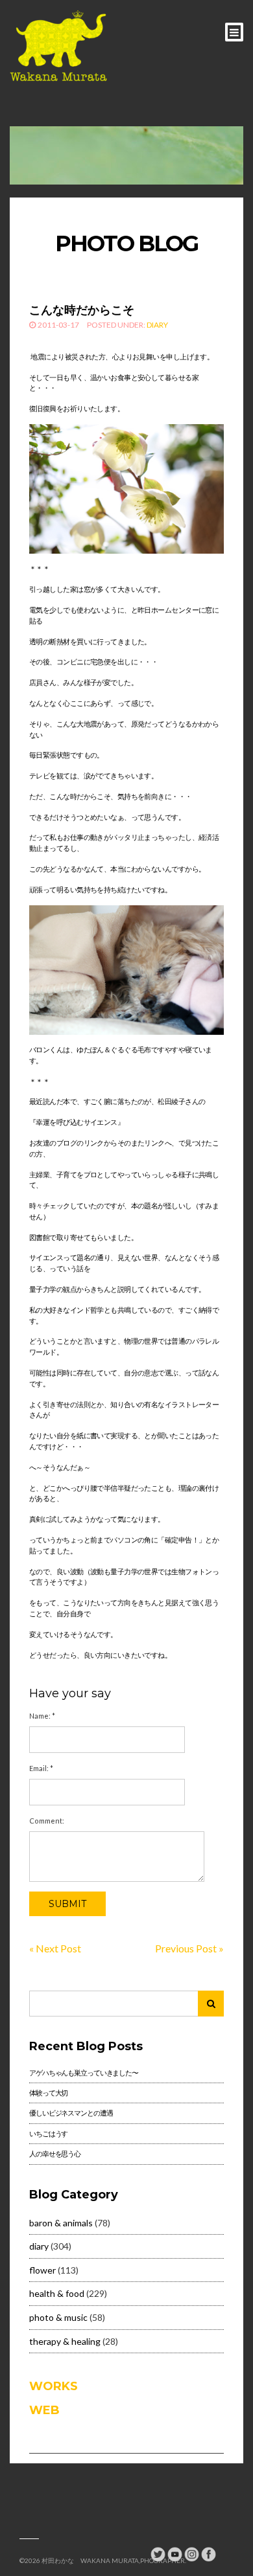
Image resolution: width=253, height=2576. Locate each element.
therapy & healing (65, 2341)
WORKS (54, 2386)
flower (42, 2270)
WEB (44, 2410)
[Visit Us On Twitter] (158, 2553)
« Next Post (55, 1948)
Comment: (47, 1821)
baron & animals (61, 2223)
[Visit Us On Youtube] (175, 2553)
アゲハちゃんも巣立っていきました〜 (84, 2073)
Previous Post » (189, 1948)
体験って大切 (48, 2093)
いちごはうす (48, 2133)
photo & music (58, 2317)
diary (157, 325)
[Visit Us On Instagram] (191, 2553)
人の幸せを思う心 (55, 2153)
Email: (41, 1768)
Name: (42, 1716)
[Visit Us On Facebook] (208, 2553)
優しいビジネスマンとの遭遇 (71, 2113)
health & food (57, 2293)
